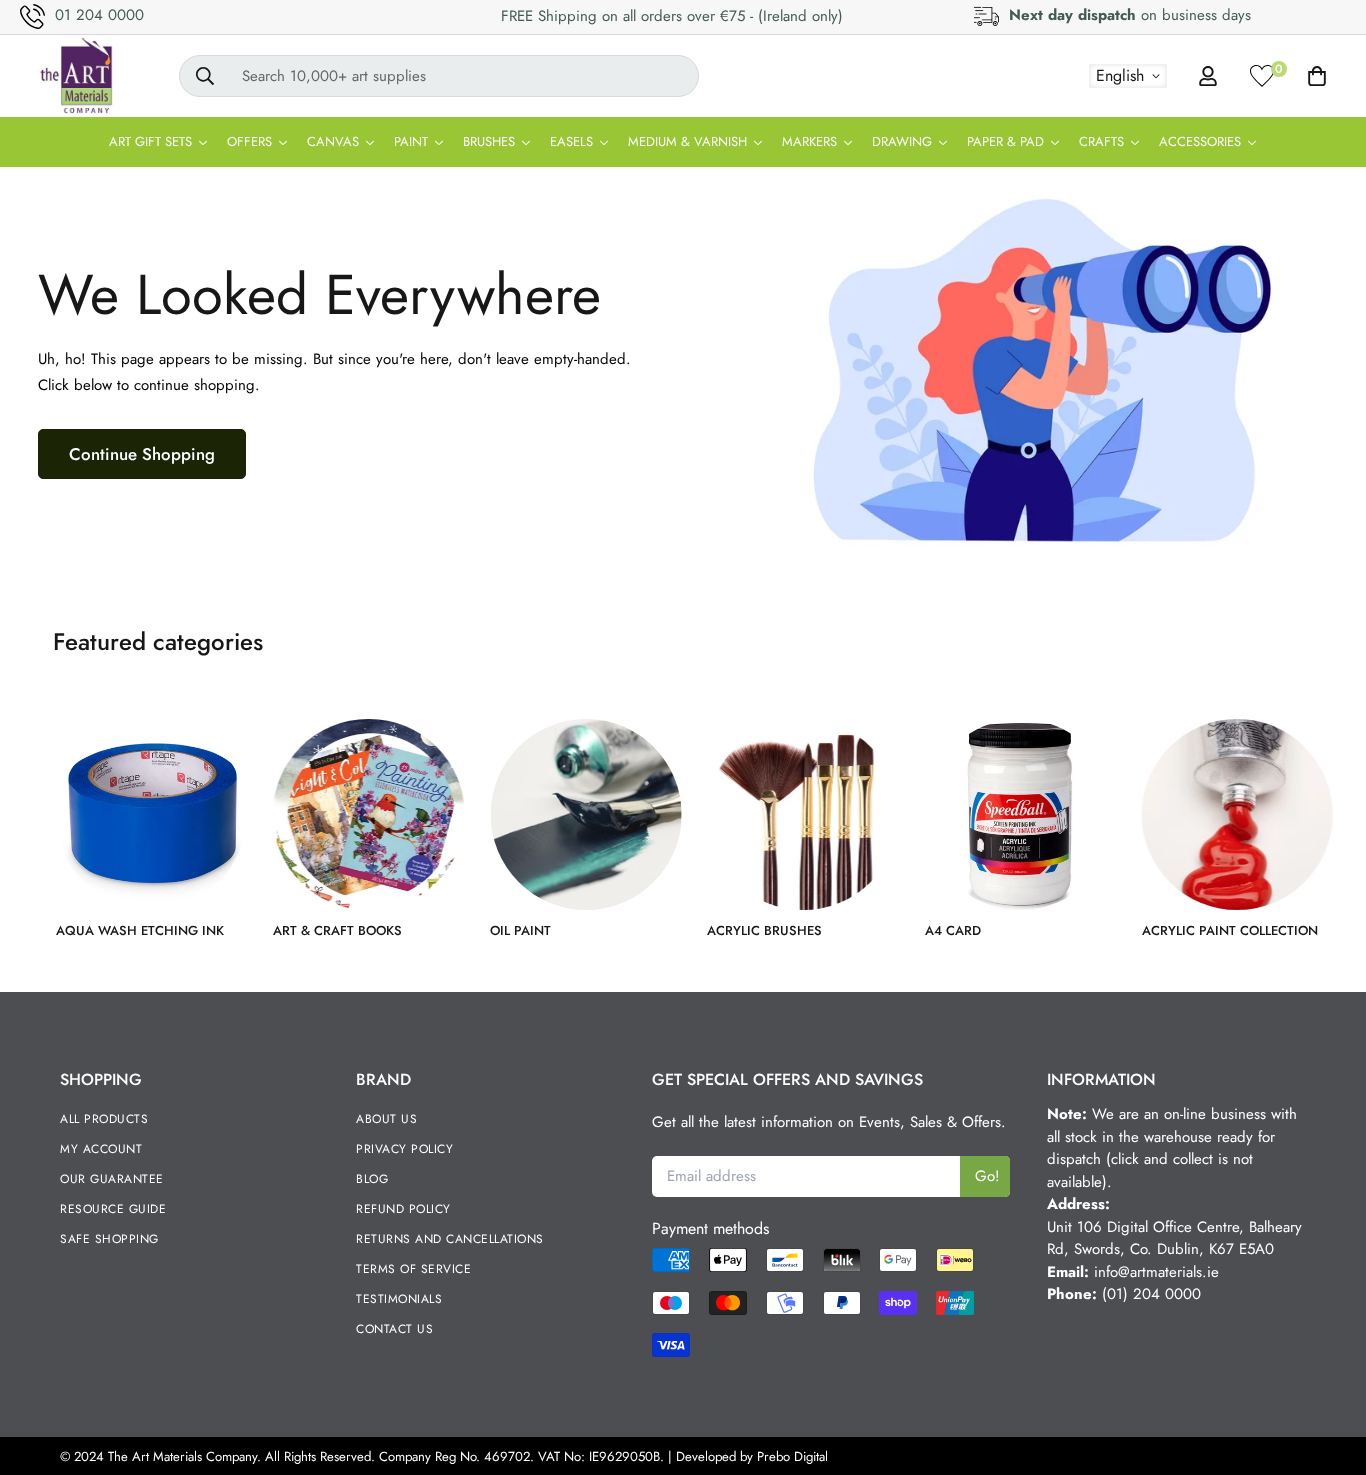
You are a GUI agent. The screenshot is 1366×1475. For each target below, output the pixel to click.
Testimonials (399, 1299)
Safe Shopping (109, 1239)
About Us (386, 1119)
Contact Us (394, 1329)
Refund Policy (403, 1209)
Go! (987, 1176)
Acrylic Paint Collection (1230, 930)
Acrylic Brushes (764, 930)
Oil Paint (520, 930)
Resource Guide (113, 1209)
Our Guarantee (112, 1179)
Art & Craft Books (337, 930)
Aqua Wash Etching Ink (140, 930)
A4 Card (953, 930)
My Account (101, 1149)
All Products (104, 1119)
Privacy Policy (404, 1149)
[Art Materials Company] (75, 76)
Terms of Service (413, 1269)
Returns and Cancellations (450, 1239)
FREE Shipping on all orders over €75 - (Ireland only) (672, 16)
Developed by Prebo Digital (752, 1456)
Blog (372, 1179)
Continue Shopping (142, 454)
